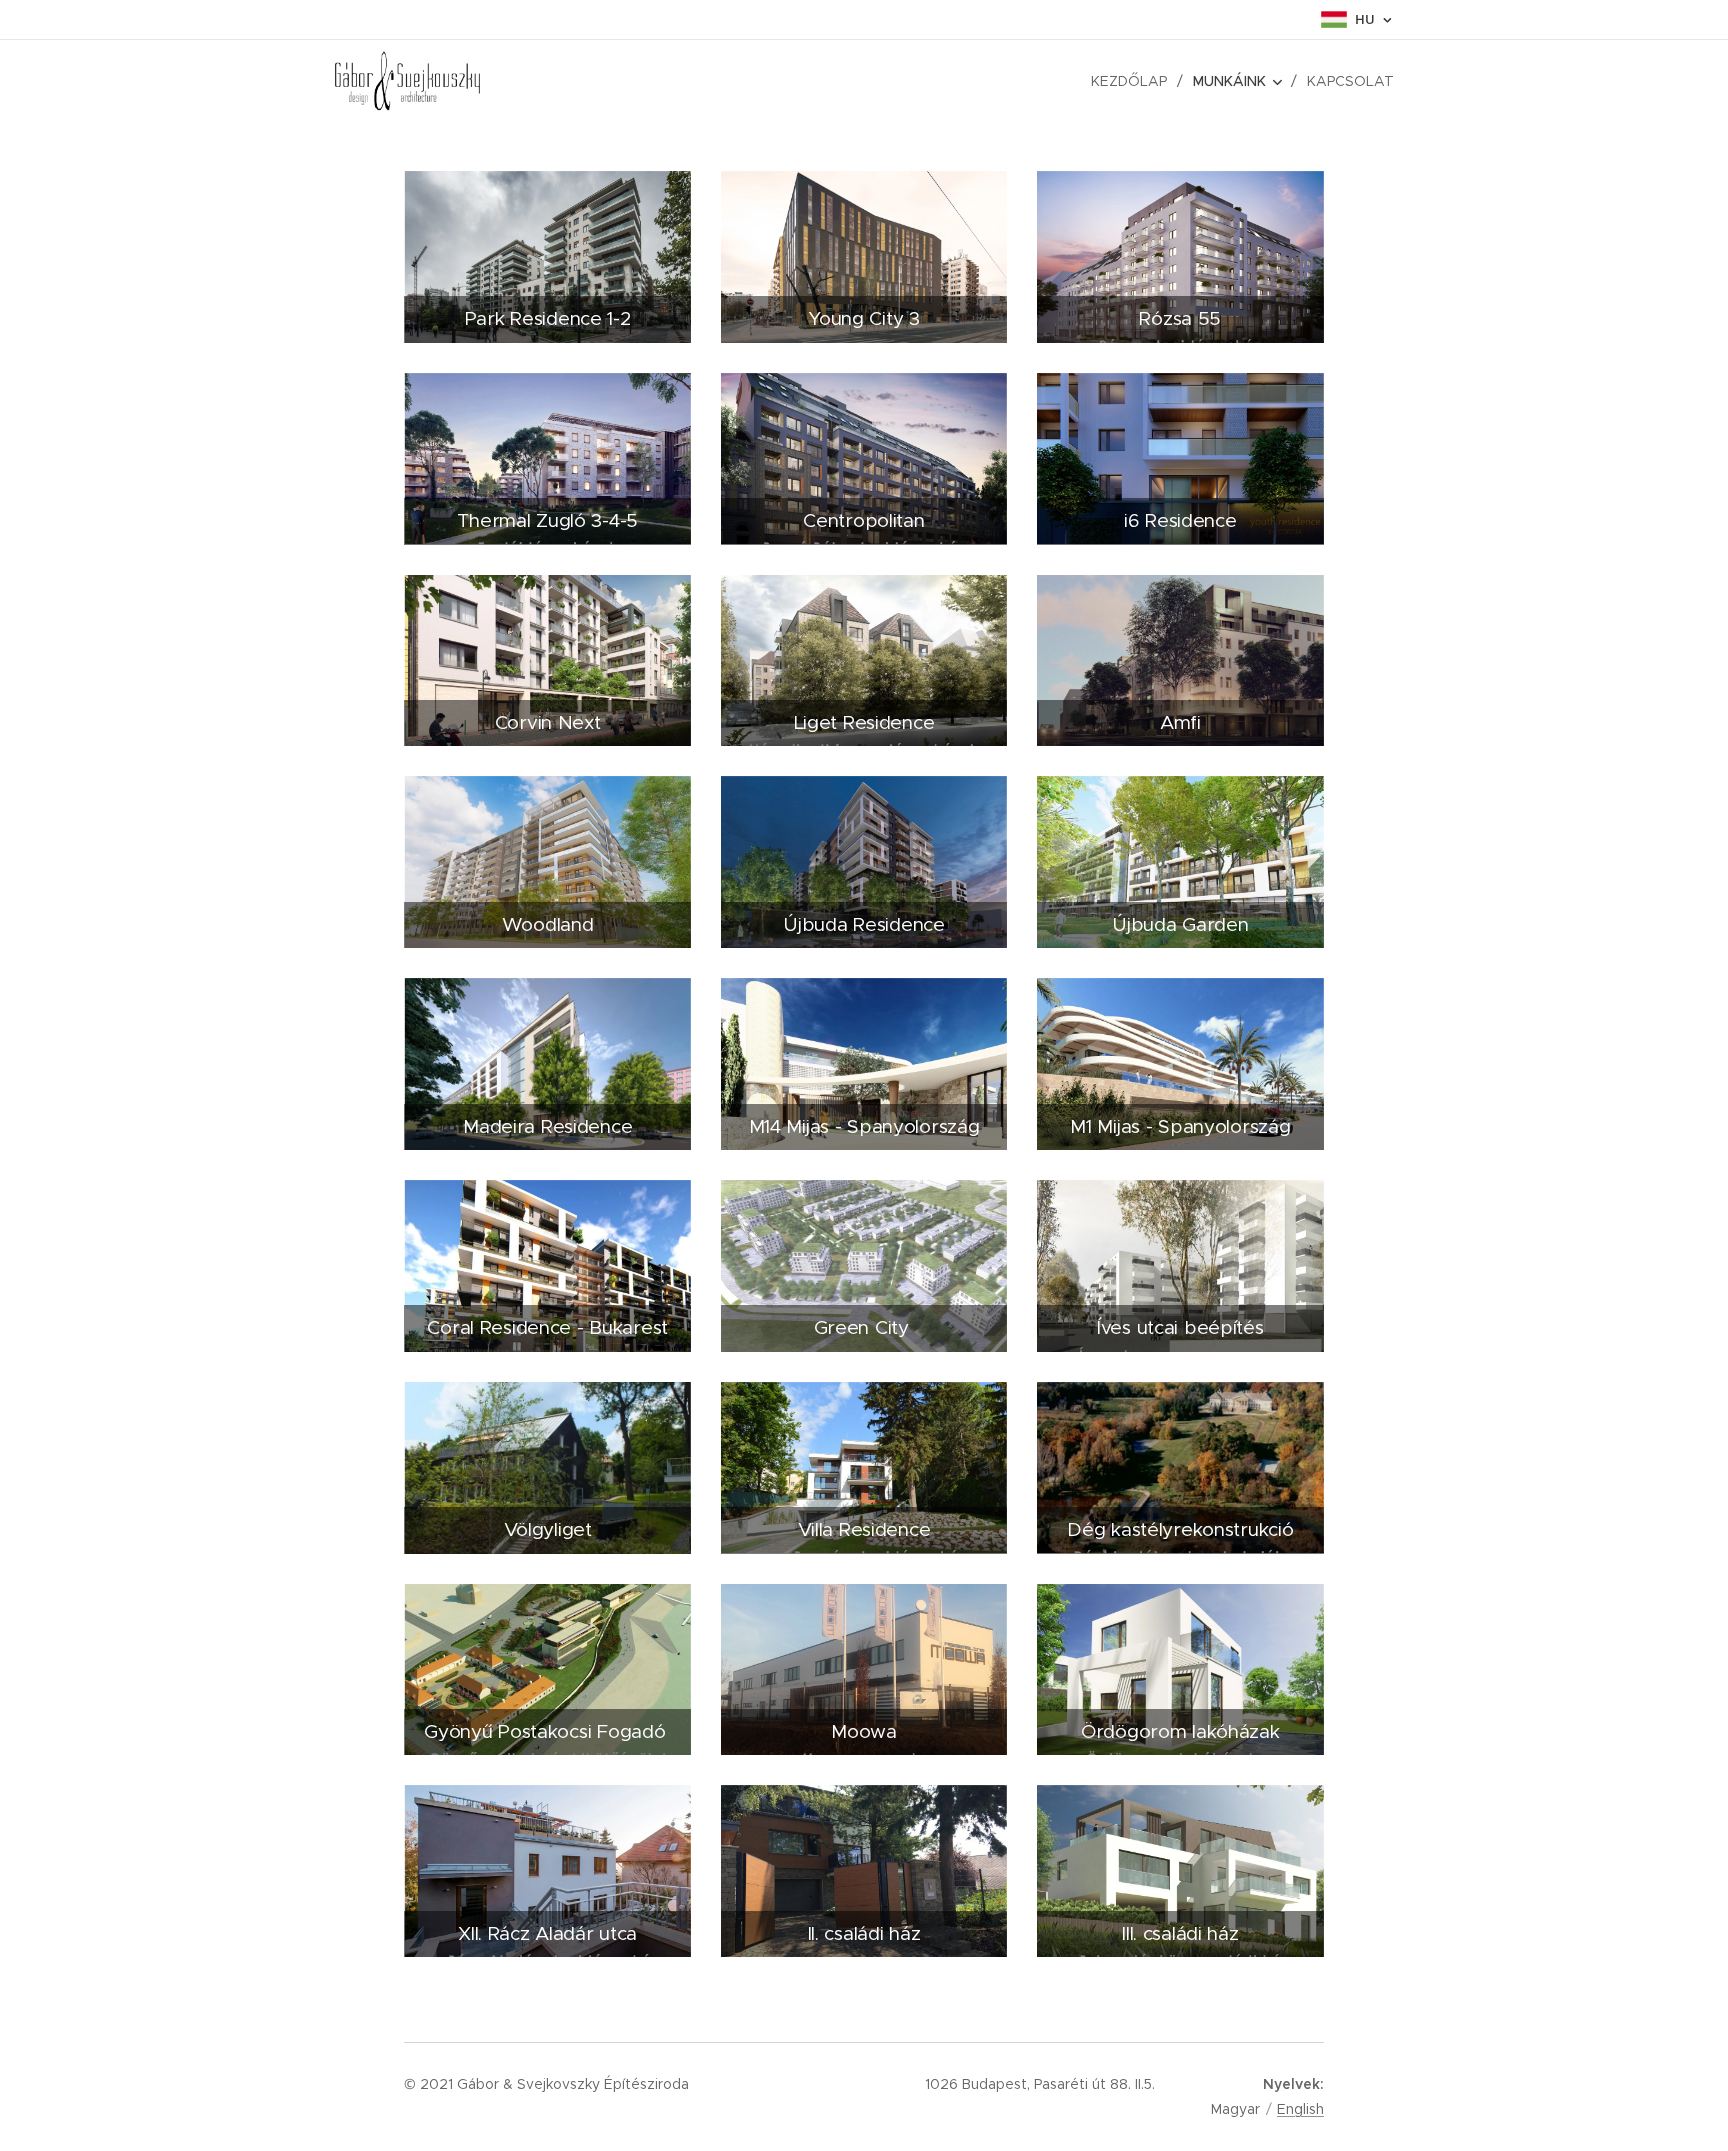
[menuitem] (1134, 81)
